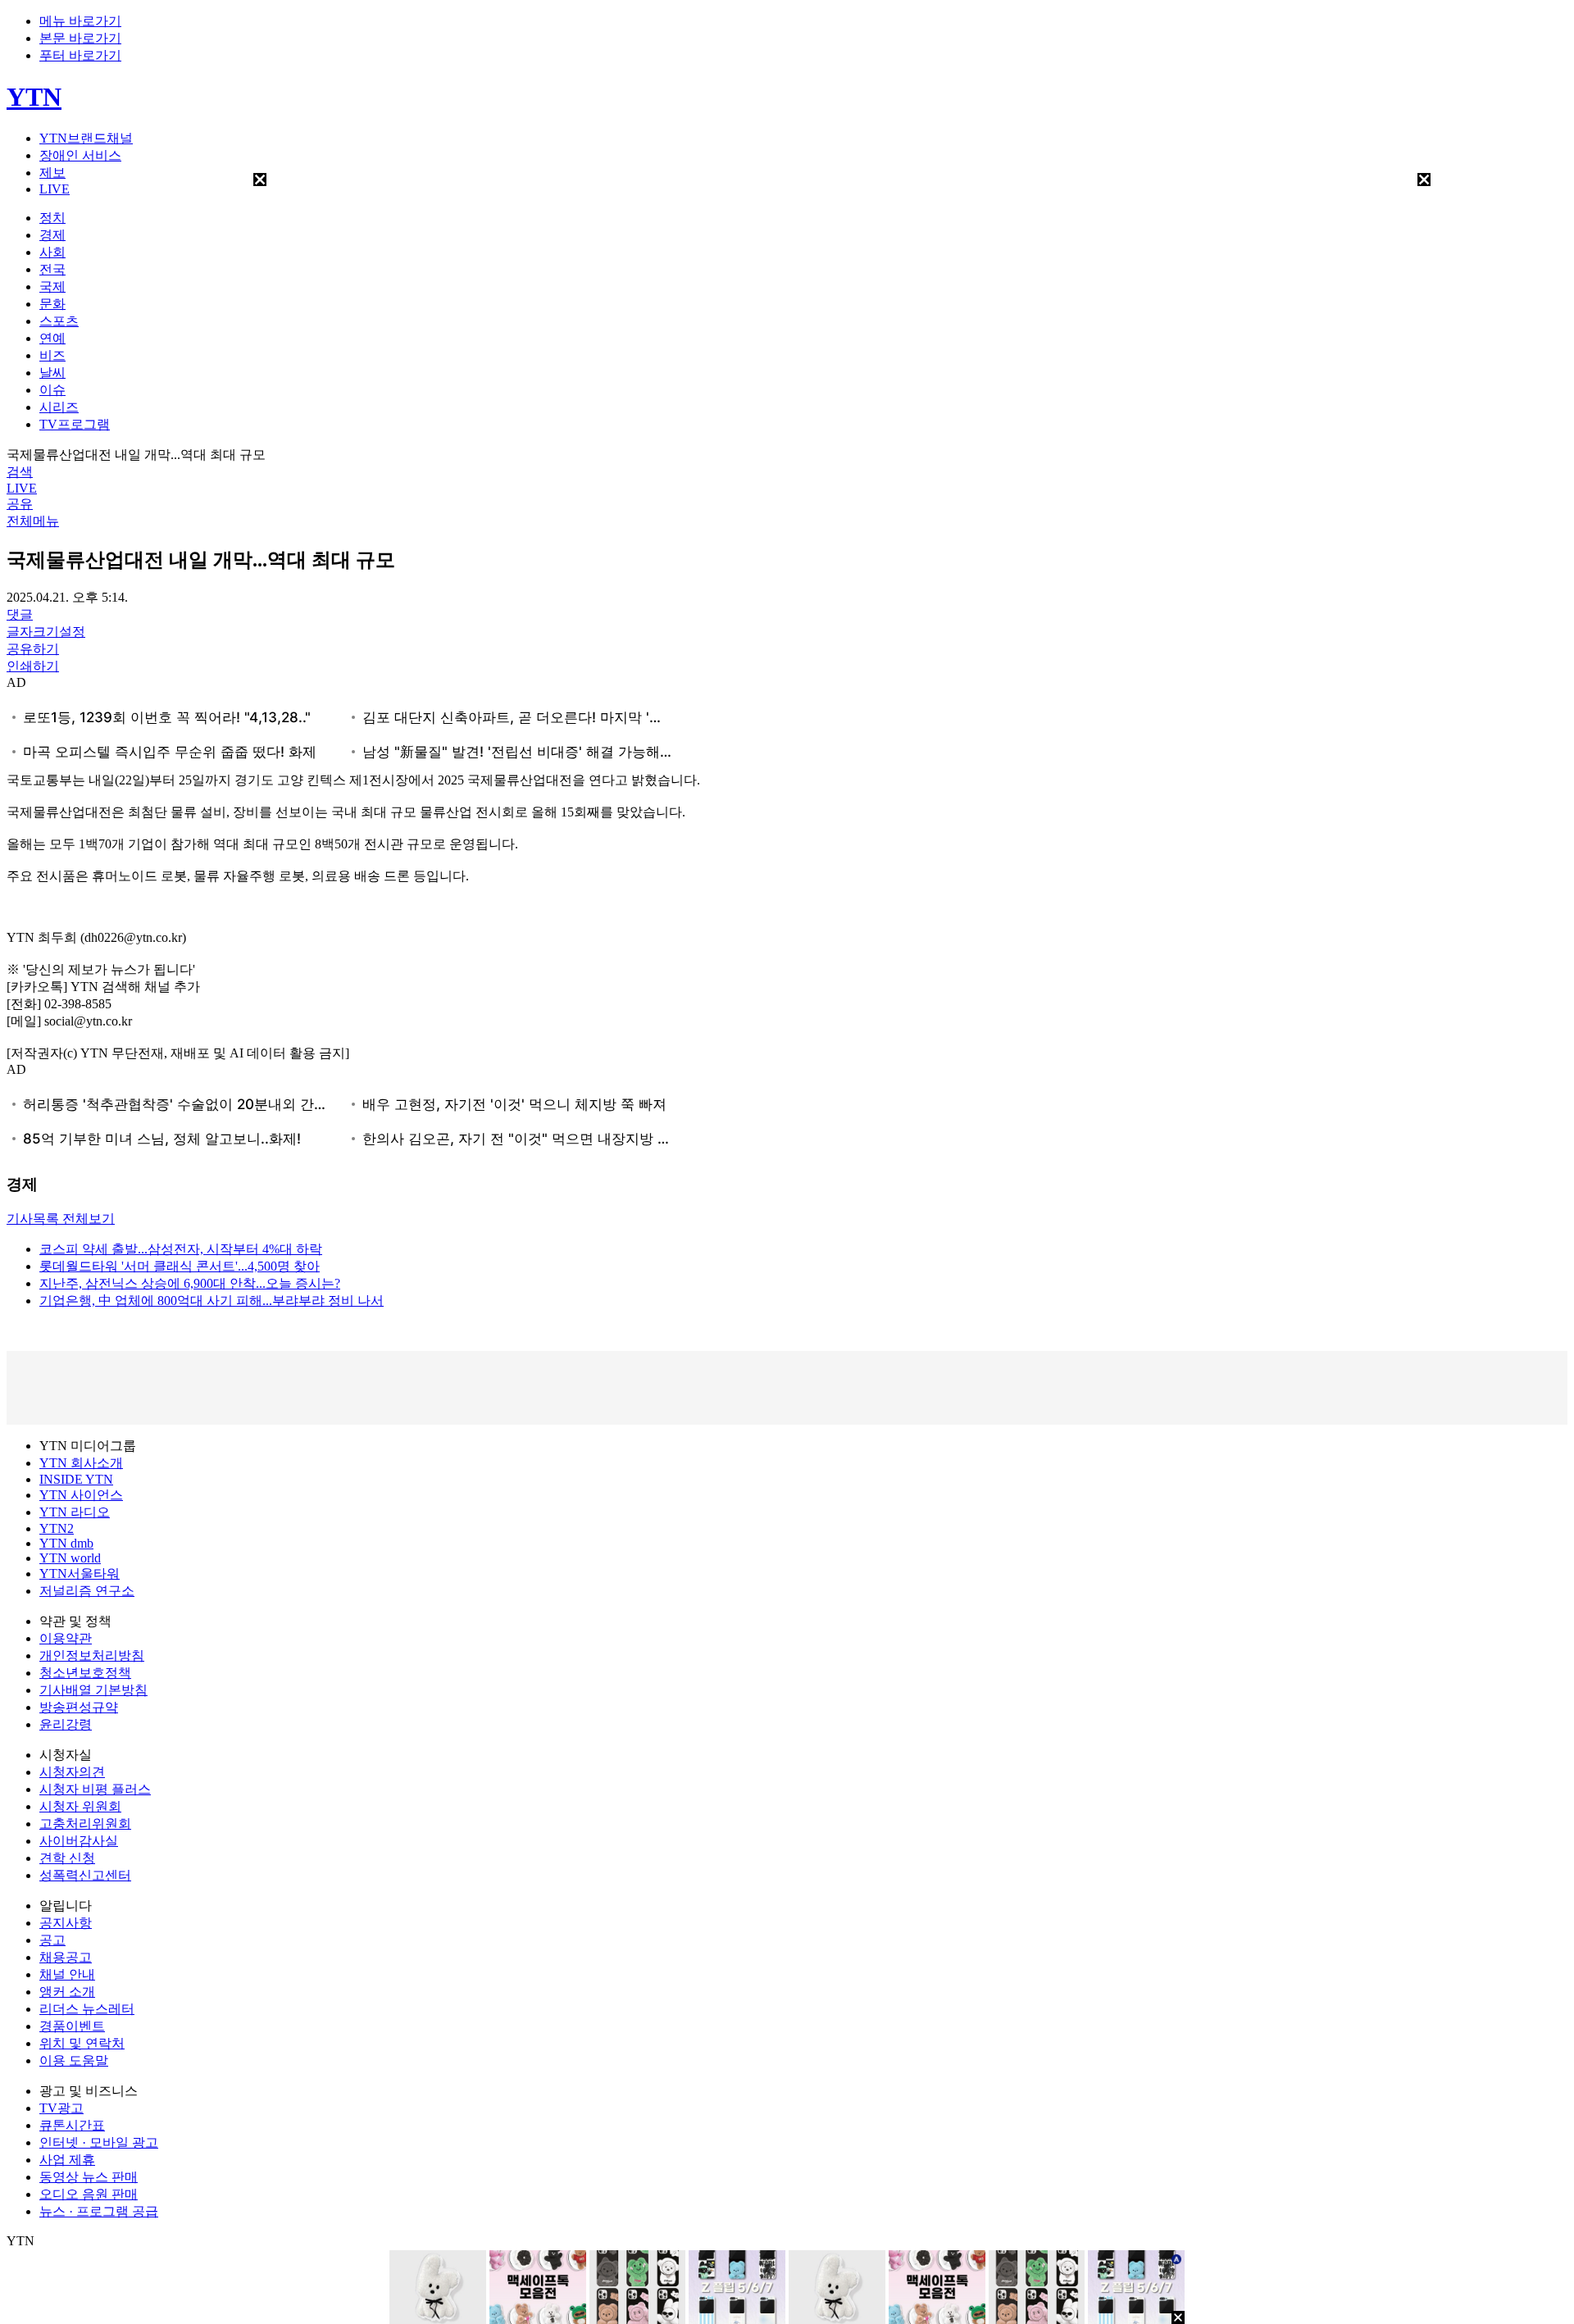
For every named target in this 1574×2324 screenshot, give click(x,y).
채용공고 (66, 1957)
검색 (20, 472)
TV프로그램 (75, 424)
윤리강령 (66, 1724)
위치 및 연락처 (82, 2043)
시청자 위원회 (80, 1806)
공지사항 (66, 1923)
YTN (34, 97)
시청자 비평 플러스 (95, 1789)
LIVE (55, 189)
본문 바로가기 (80, 38)
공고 (52, 1940)
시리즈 (59, 407)
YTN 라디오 (75, 1512)
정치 (52, 218)
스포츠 (59, 321)
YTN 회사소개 (81, 1463)
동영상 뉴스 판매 (89, 2177)
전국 (52, 269)
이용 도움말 (74, 2060)
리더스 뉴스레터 (87, 2009)
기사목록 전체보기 (61, 1219)
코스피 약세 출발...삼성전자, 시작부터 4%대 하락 (181, 1249)
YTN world (70, 1558)
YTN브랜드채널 (86, 138)
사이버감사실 (79, 1841)
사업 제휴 (67, 2160)
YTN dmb (66, 1543)
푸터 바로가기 (80, 55)
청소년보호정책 (85, 1673)
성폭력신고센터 (85, 1875)
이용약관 (66, 1638)
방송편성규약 (79, 1707)
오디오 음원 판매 (89, 2194)
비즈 (52, 355)
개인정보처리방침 (92, 1655)
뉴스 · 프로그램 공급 (99, 2211)
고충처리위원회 (85, 1824)
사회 (52, 252)
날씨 (52, 373)
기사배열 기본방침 (93, 1690)
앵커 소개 (67, 1992)
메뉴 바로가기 (80, 21)
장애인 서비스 (80, 155)
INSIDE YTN (76, 1479)
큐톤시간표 (72, 2125)
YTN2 (57, 1528)
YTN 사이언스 (81, 1495)
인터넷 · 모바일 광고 (99, 2142)
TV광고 (61, 2108)
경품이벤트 (72, 2026)
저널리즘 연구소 (87, 1591)
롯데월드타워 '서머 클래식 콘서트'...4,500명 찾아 (180, 1266)
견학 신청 (67, 1858)
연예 (52, 338)
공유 (20, 504)
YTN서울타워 (80, 1574)
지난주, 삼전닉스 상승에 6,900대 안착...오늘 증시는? (190, 1283)
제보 (52, 173)
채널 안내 (67, 1974)
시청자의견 (72, 1772)
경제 (52, 235)
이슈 (52, 390)
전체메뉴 (33, 521)
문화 (52, 304)
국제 (52, 287)
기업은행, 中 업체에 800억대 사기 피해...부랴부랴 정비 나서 (212, 1301)
